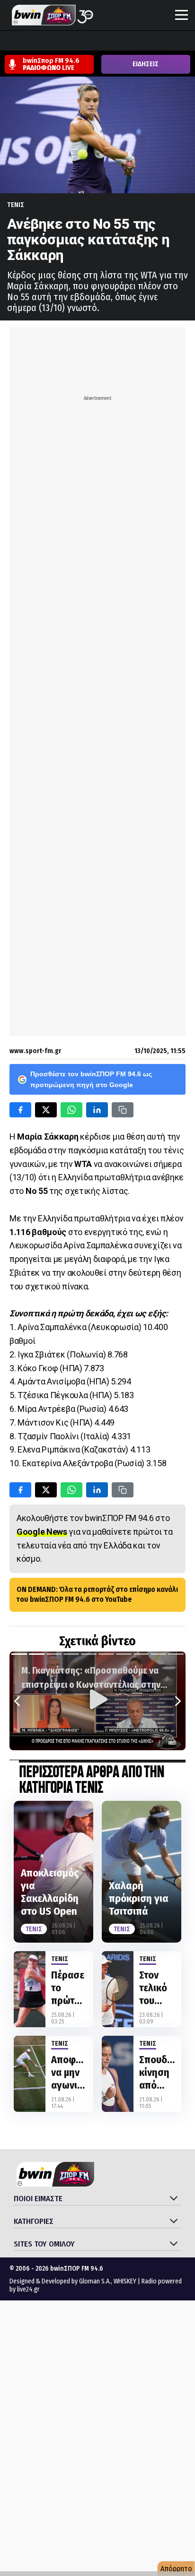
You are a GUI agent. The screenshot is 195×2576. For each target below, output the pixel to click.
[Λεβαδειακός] (99, 42)
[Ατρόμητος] (63, 42)
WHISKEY (125, 2281)
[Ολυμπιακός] (117, 42)
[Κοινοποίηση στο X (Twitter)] (46, 1110)
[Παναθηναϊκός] (153, 42)
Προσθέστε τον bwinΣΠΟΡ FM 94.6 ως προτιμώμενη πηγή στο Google (91, 1079)
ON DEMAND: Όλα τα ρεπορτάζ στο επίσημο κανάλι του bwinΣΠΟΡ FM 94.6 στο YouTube (97, 1594)
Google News (42, 1532)
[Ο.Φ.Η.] (135, 42)
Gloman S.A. (95, 2281)
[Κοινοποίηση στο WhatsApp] (71, 1110)
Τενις (16, 205)
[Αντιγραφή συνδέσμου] (123, 1110)
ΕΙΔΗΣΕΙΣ (146, 64)
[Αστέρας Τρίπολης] (45, 42)
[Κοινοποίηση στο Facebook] (20, 1110)
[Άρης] (27, 42)
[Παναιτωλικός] (171, 42)
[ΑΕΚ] (9, 42)
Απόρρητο (176, 2569)
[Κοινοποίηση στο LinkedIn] (97, 1110)
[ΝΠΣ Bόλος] (81, 42)
